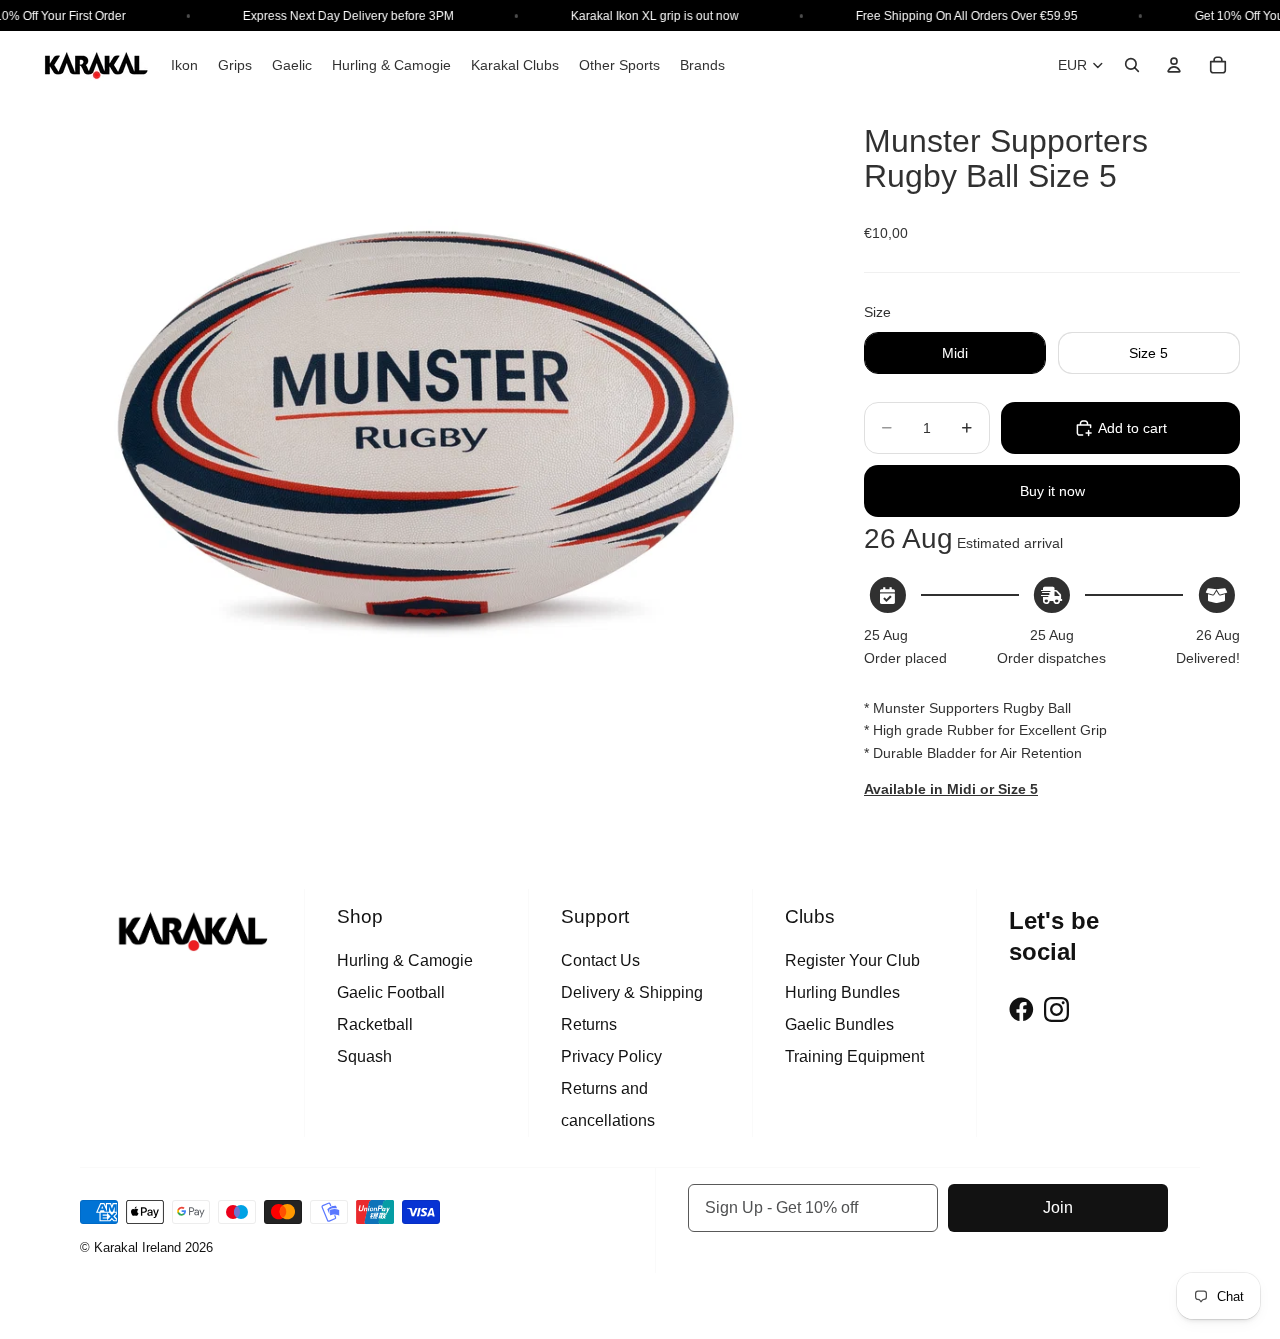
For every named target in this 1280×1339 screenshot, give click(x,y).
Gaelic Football (391, 992)
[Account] (1174, 65)
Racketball (375, 1024)
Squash (364, 1056)
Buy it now (1052, 491)
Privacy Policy (611, 1056)
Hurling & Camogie (405, 960)
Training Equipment (854, 1056)
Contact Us (600, 960)
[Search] (1132, 65)
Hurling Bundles (842, 992)
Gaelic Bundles (839, 1024)
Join (1058, 1207)
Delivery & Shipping (632, 992)
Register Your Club (852, 960)
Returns (589, 1024)
